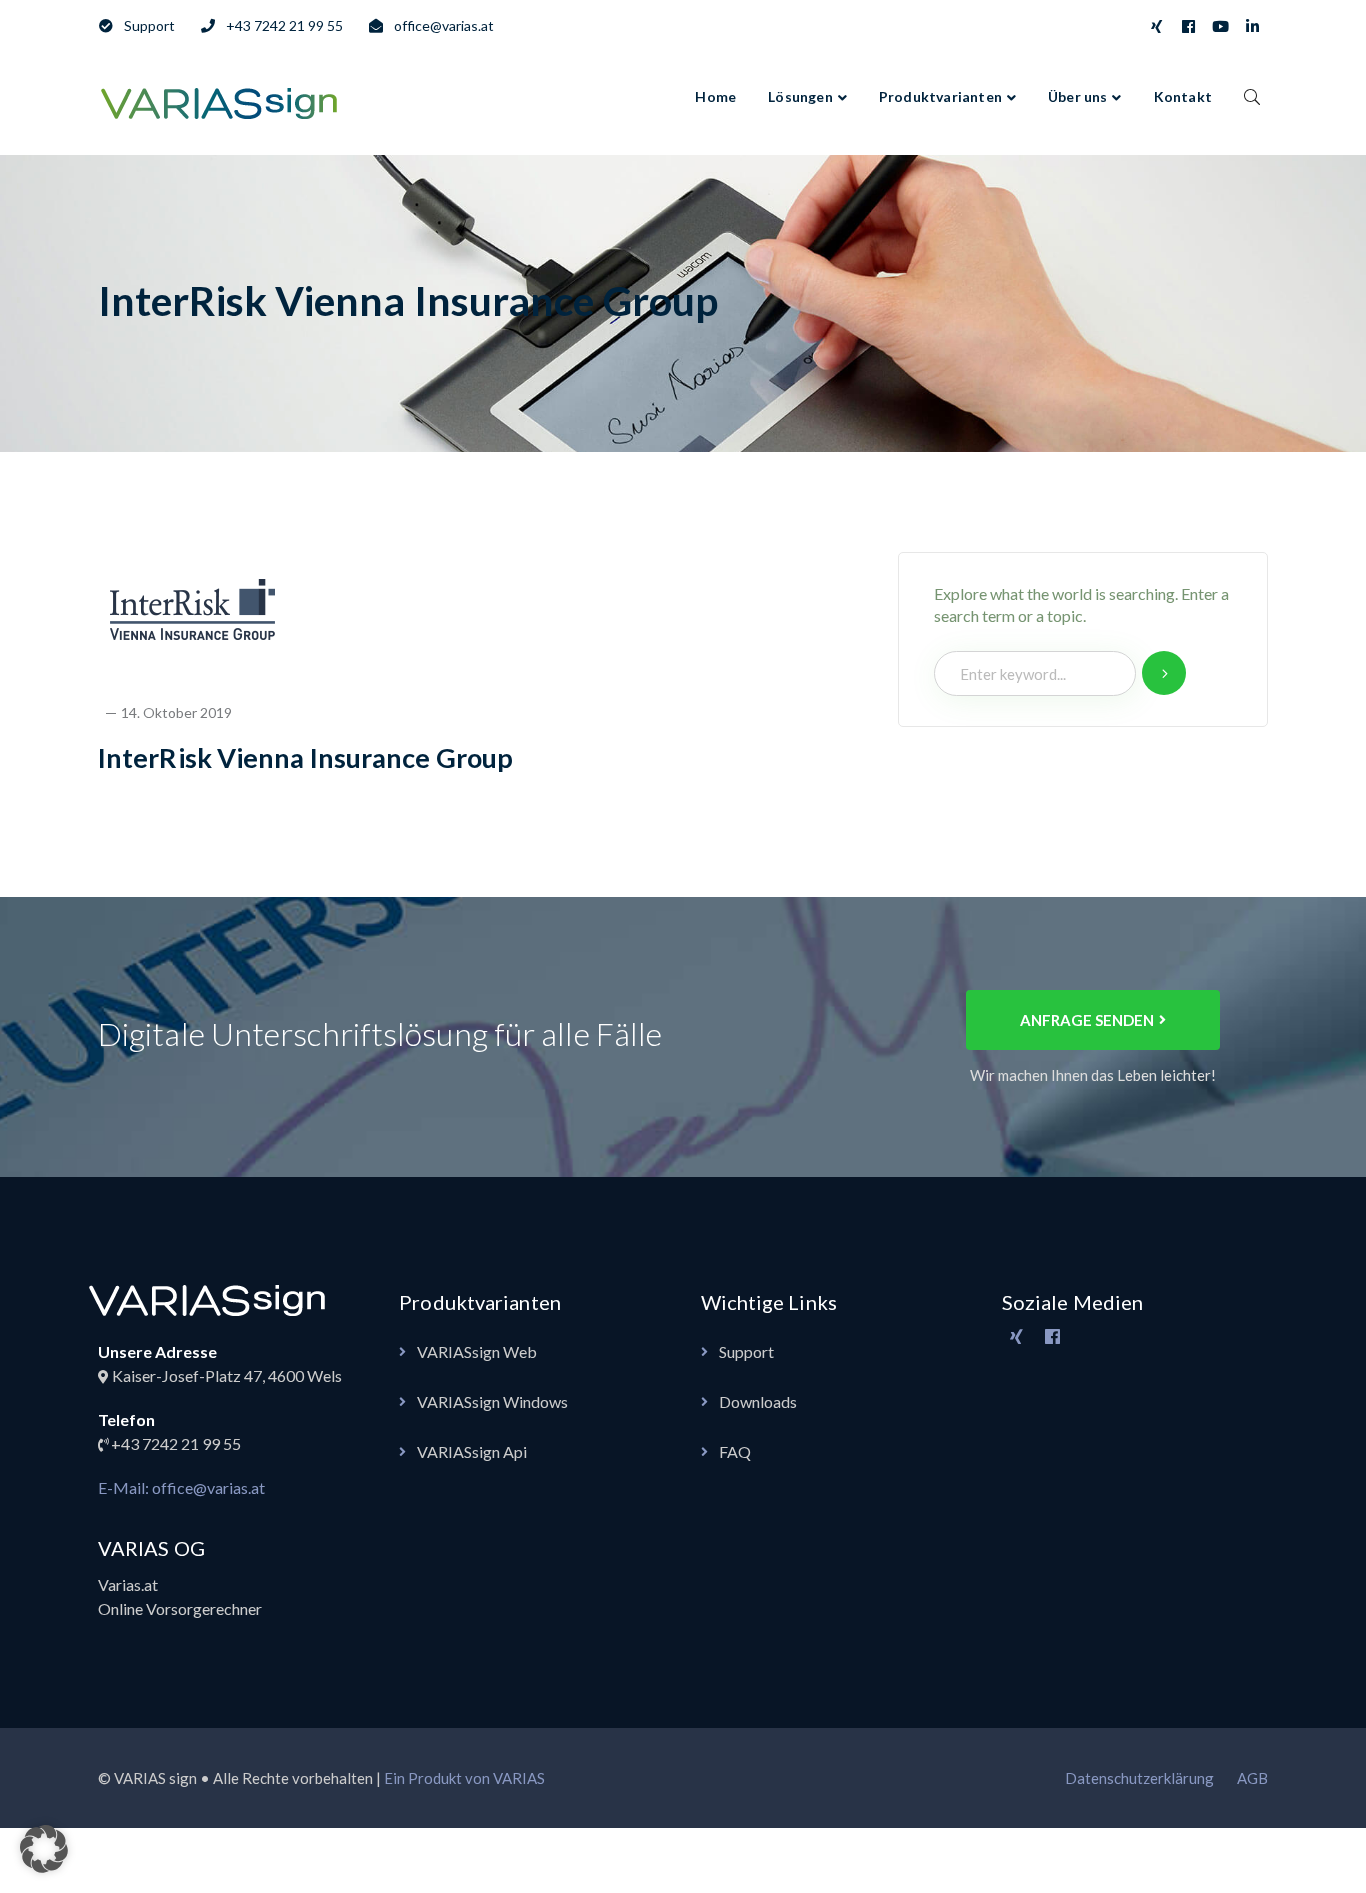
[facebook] (1053, 1337)
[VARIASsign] (223, 100)
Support (746, 1351)
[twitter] (1017, 1337)
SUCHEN (1252, 96)
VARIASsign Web (477, 1351)
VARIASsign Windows (492, 1401)
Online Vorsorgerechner (180, 1608)
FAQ (735, 1451)
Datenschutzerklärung (1139, 1778)
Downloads (758, 1401)
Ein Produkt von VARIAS (464, 1778)
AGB (1252, 1778)
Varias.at (128, 1584)
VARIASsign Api (472, 1451)
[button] (44, 1849)
